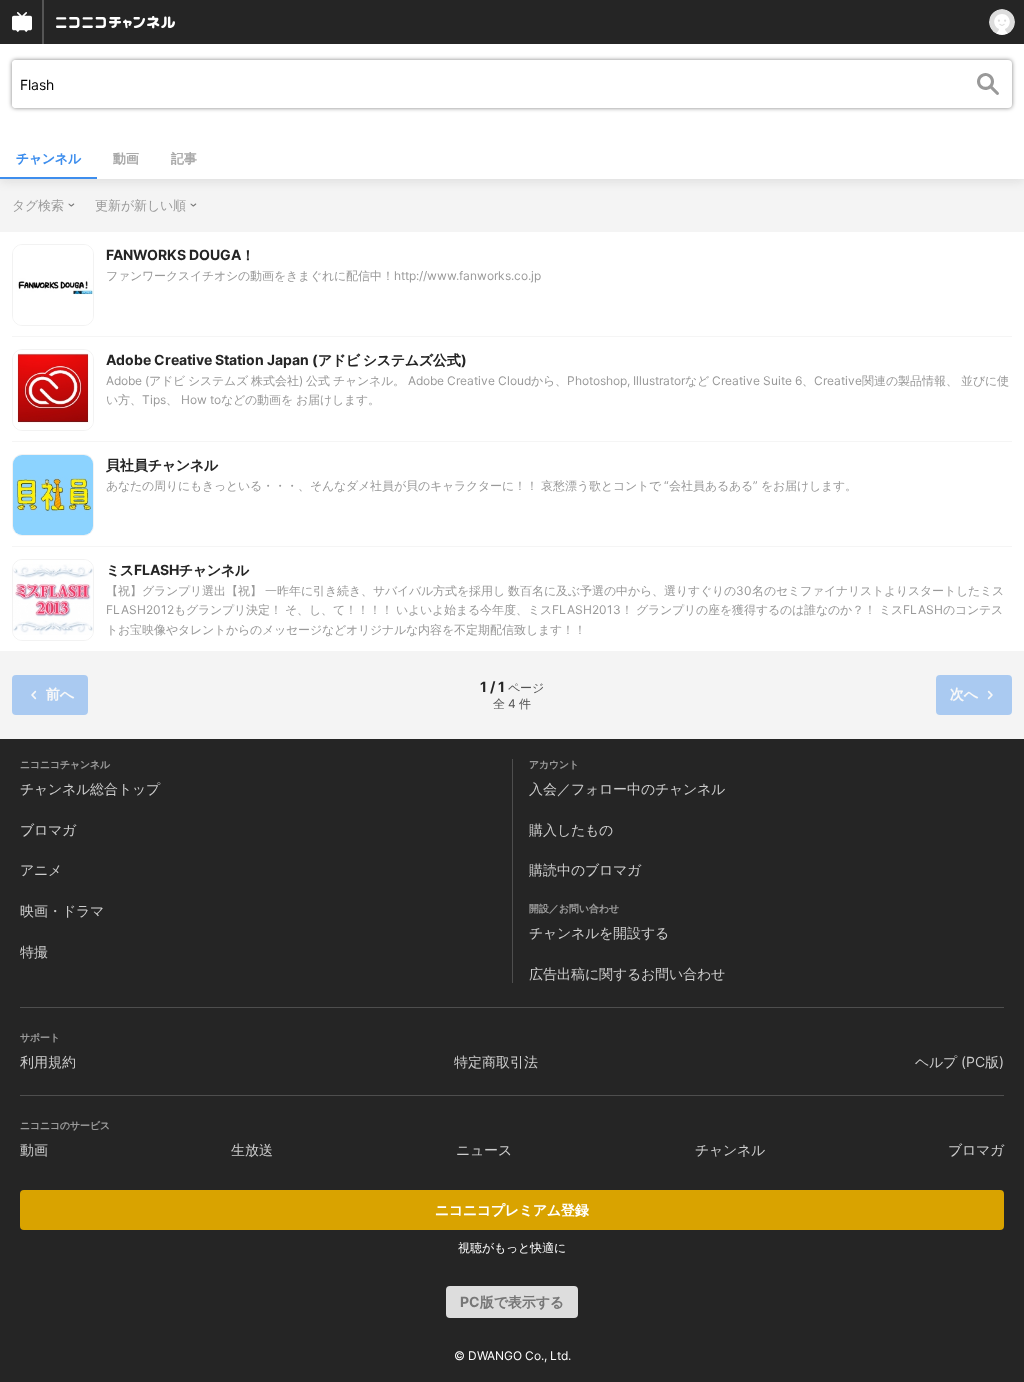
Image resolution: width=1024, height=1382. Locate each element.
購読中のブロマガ (585, 869)
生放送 (252, 1149)
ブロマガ (48, 829)
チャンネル (48, 158)
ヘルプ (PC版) (959, 1061)
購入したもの (571, 829)
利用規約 (48, 1061)
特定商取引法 (496, 1061)
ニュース (484, 1149)
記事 (184, 158)
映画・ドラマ (62, 910)
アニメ (41, 869)
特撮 (34, 951)
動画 (126, 158)
